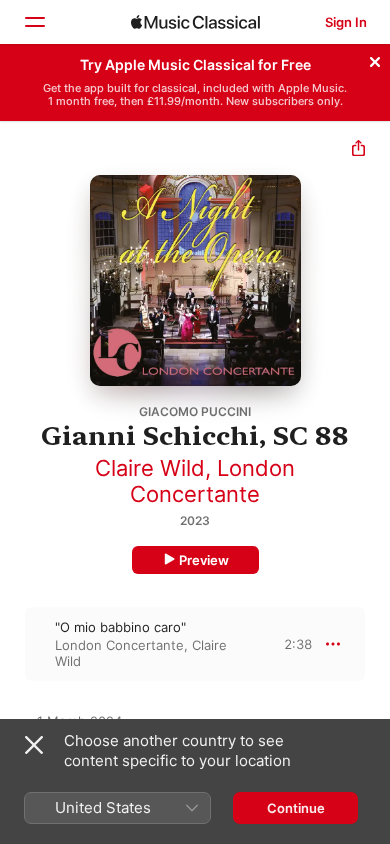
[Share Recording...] (358, 150)
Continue (296, 808)
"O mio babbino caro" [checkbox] (120, 627)
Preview (204, 560)
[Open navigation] (34, 22)
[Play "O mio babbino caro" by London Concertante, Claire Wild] (13, 644)
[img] (195, 22)
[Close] (375, 59)
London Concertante (212, 481)
